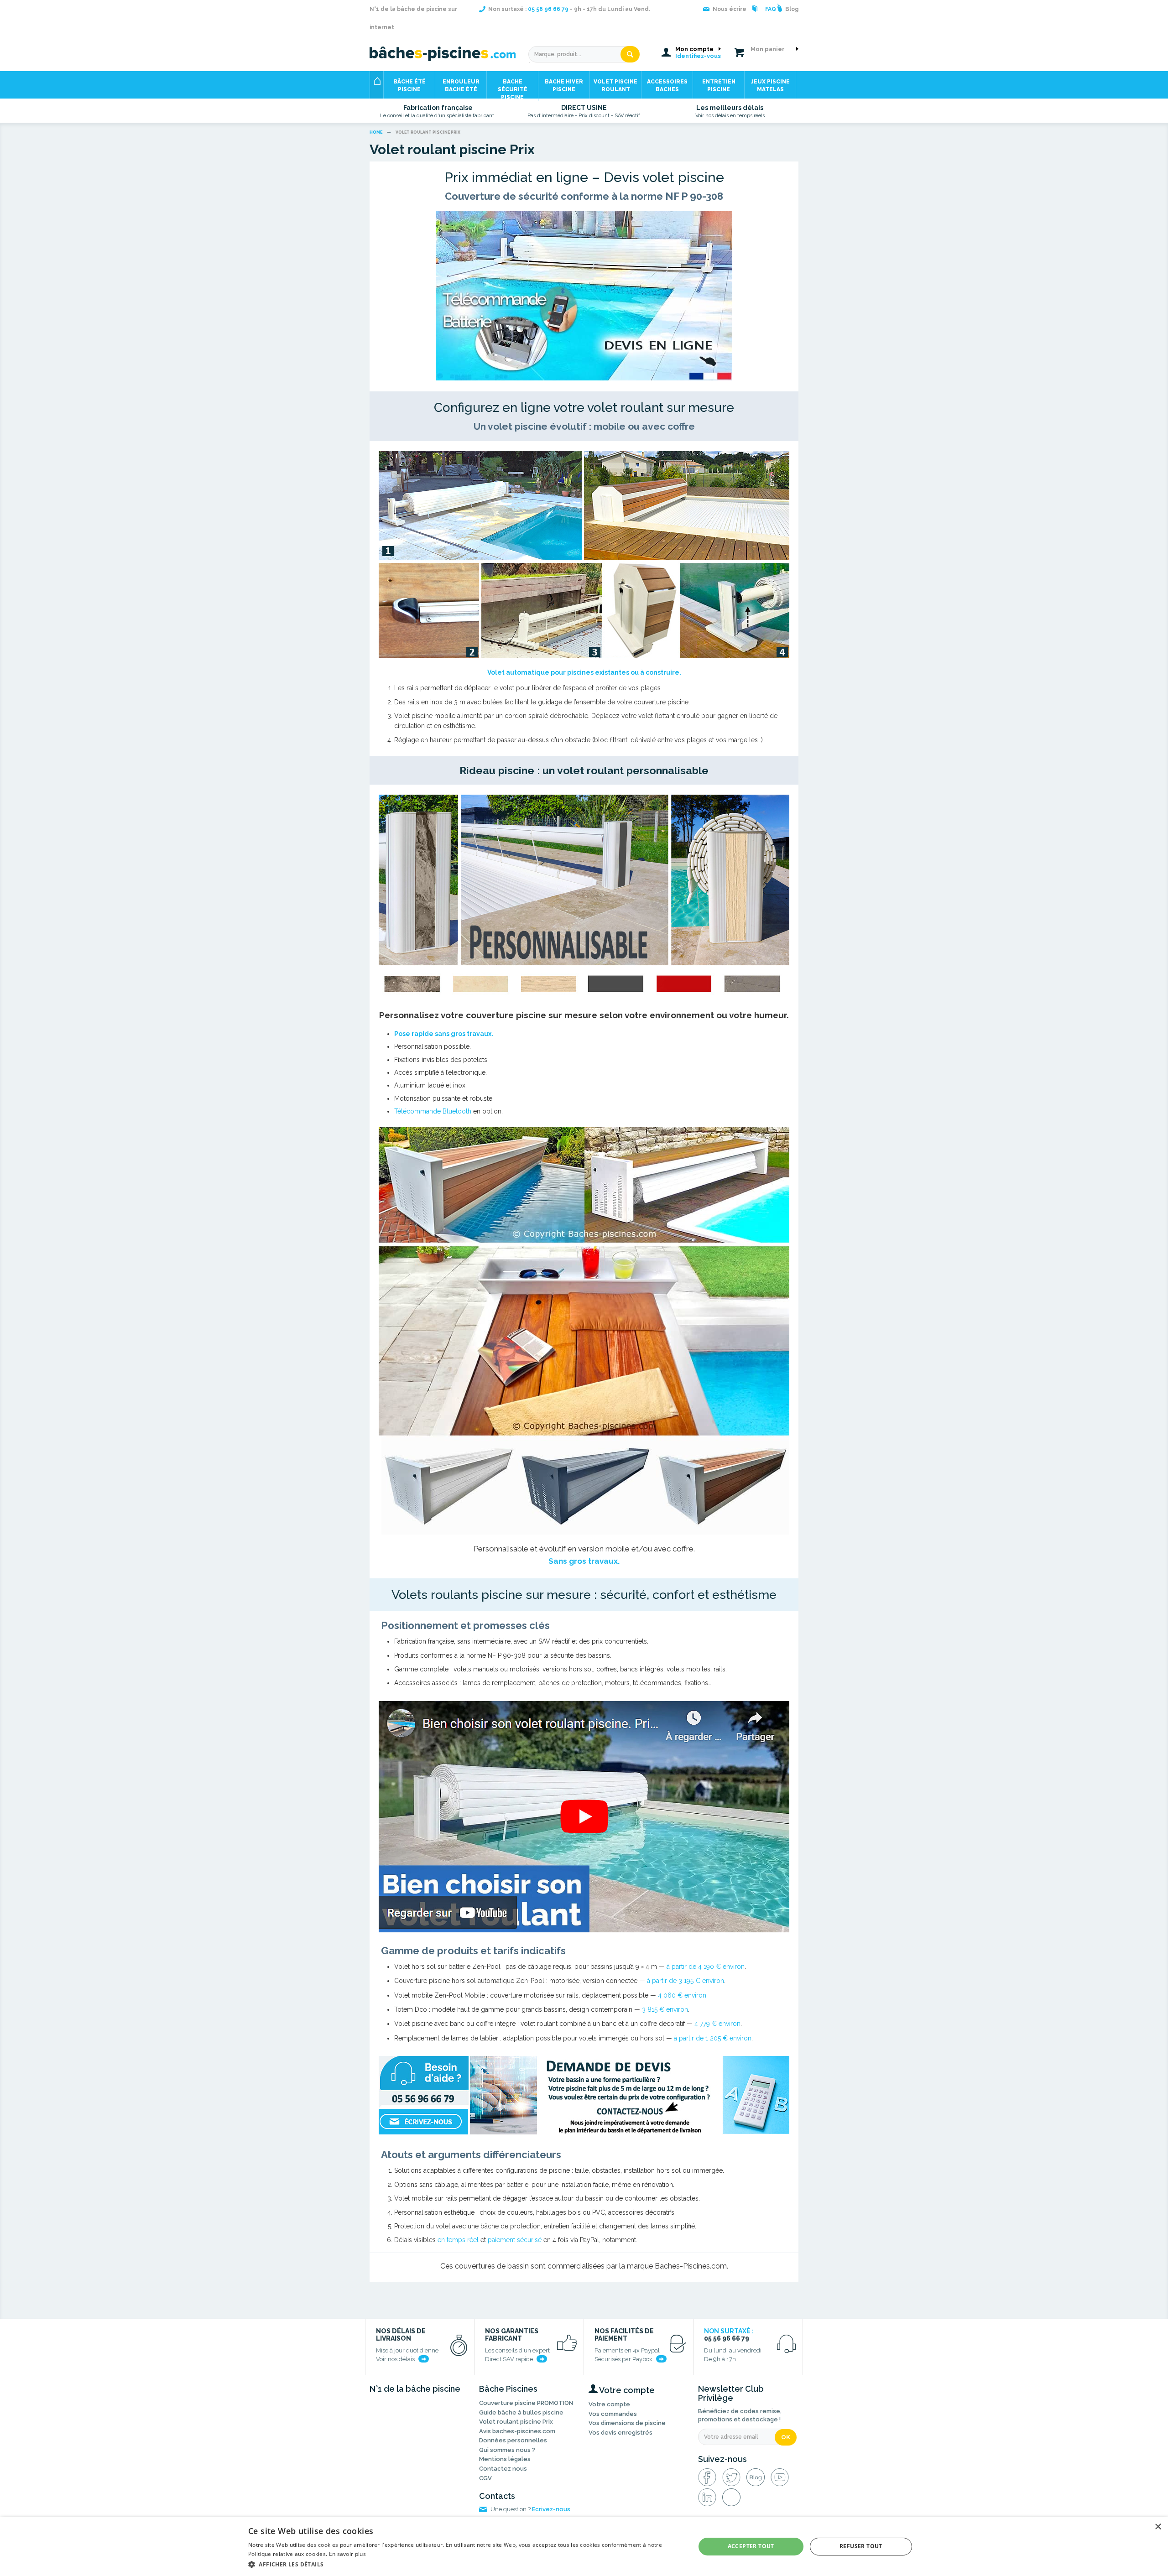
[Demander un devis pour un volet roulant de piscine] (584, 2096)
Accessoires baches (667, 86)
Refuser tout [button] (861, 2546)
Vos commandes (613, 2414)
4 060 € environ (682, 1995)
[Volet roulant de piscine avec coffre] (584, 1331)
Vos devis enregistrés (620, 2433)
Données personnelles (513, 2440)
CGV (485, 2478)
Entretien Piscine (719, 86)
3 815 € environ (665, 2009)
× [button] (1158, 2527)
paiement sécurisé (515, 2240)
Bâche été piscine (409, 86)
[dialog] (584, 2547)
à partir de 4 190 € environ (706, 1967)
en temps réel (458, 2240)
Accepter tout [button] (751, 2546)
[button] (465, 2564)
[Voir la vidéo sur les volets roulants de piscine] (584, 1817)
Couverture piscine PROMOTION (526, 2403)
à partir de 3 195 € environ (686, 1981)
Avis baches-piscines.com (517, 2431)
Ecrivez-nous (551, 2509)
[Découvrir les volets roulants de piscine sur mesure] (584, 296)
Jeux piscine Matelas (770, 86)
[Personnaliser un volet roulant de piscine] (584, 898)
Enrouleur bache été (461, 86)
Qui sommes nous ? (507, 2450)
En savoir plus (347, 2554)
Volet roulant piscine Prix (516, 2422)
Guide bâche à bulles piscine (521, 2412)
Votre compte (609, 2404)
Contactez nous (503, 2469)
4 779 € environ (717, 2024)
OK (786, 2437)
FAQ (771, 9)
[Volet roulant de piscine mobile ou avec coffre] (584, 555)
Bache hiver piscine (564, 86)
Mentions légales (505, 2459)
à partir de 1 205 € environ (713, 2038)
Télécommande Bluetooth (433, 1111)
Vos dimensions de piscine (627, 2423)
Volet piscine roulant (615, 86)
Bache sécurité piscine (513, 88)
